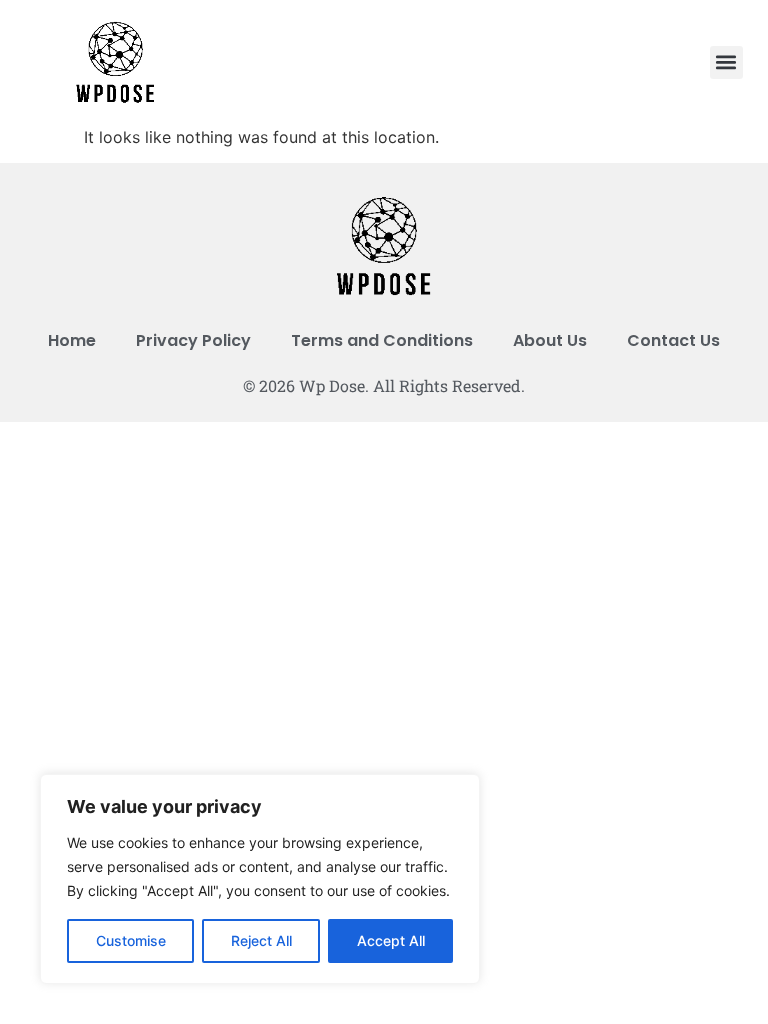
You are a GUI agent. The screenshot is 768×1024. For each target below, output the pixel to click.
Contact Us (673, 340)
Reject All (261, 940)
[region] (260, 879)
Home (72, 340)
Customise (131, 940)
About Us (550, 340)
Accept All (391, 940)
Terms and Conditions (382, 340)
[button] (726, 62)
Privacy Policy (193, 340)
